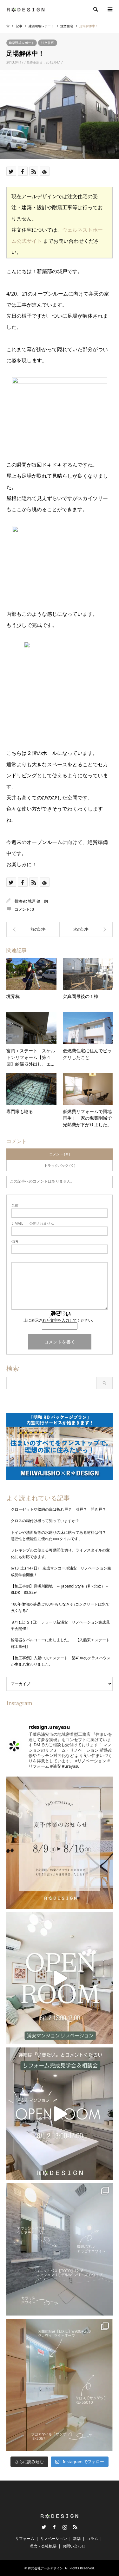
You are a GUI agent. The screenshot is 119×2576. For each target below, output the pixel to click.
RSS (75, 2527)
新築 (77, 2539)
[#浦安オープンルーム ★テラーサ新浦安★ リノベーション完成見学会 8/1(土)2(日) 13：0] (60, 1978)
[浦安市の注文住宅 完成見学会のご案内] (86, 929)
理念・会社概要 (43, 2546)
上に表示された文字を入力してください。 (60, 1320)
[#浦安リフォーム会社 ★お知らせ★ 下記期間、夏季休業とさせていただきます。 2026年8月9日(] (60, 1843)
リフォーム (25, 2539)
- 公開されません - (34, 1223)
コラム (92, 2539)
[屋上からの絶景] (33, 929)
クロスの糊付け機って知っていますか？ (45, 1521)
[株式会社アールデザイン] (26, 9)
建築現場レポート (22, 43)
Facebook (54, 2527)
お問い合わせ (74, 2546)
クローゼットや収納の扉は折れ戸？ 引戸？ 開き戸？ (60, 1509)
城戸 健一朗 (38, 901)
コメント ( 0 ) (60, 1154)
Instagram (65, 2527)
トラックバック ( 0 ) (60, 1165)
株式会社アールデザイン (45, 2568)
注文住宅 (48, 43)
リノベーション (54, 2539)
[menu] (109, 9)
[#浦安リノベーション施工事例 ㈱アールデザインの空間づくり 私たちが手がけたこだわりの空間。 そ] (60, 2249)
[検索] (95, 9)
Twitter (44, 2527)
